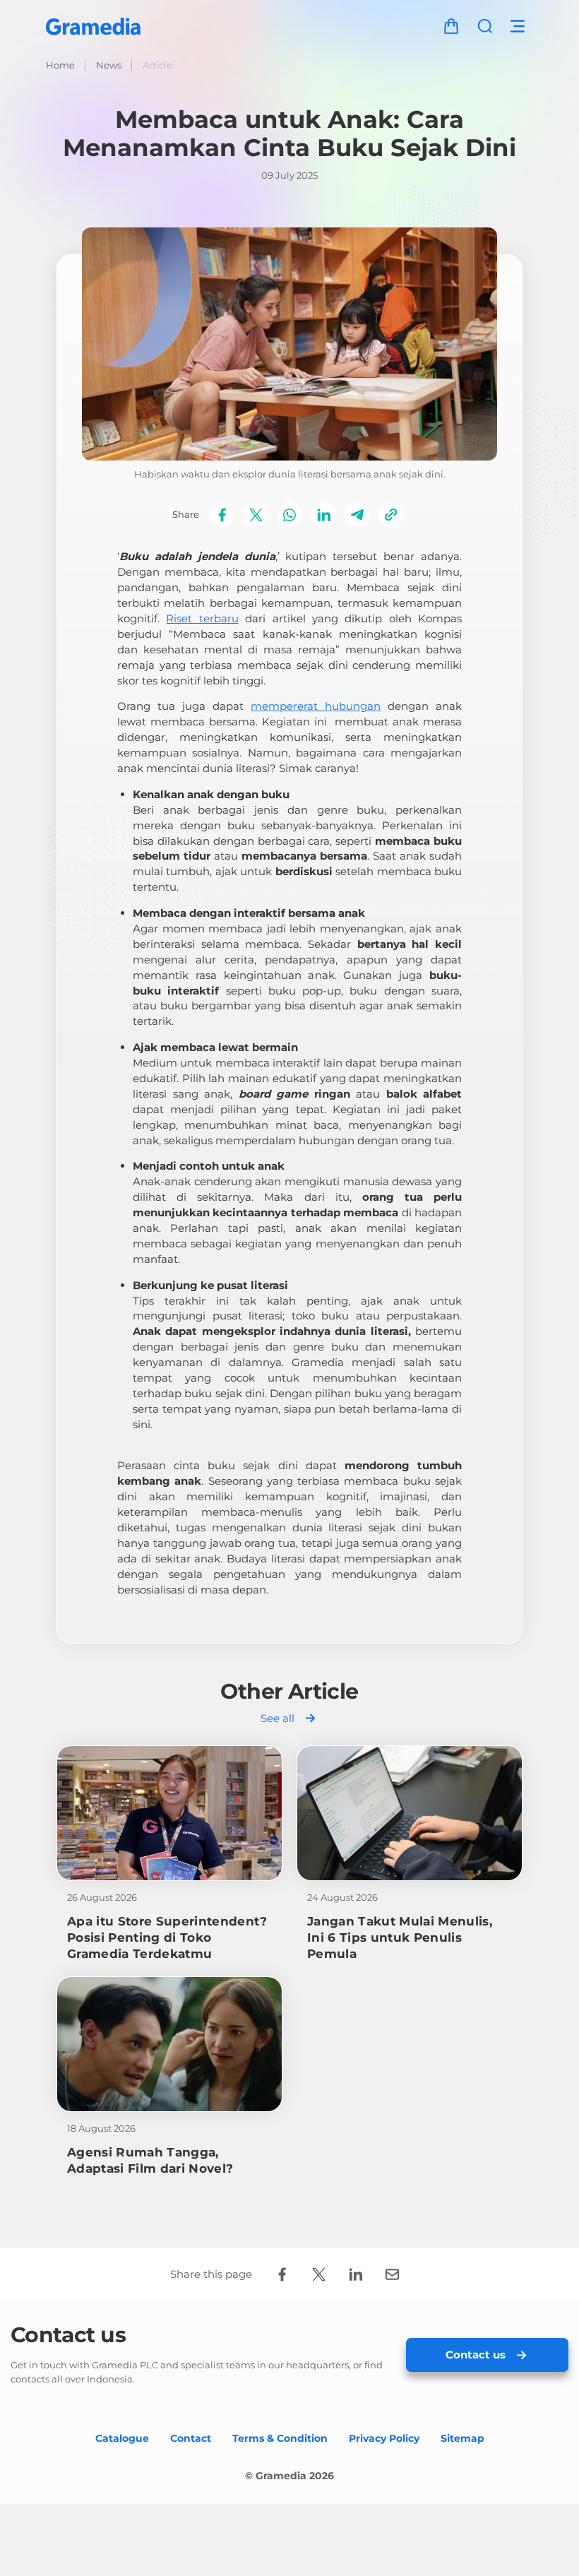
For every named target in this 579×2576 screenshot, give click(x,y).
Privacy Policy (384, 2438)
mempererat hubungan (316, 706)
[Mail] (392, 2274)
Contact (191, 2438)
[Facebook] (222, 515)
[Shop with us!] (451, 26)
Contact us (476, 2355)
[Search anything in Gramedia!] (485, 26)
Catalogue (122, 2438)
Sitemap (462, 2438)
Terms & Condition (280, 2438)
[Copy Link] (391, 515)
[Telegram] (357, 515)
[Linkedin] (323, 515)
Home (60, 65)
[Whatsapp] (289, 515)
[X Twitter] (256, 515)
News (109, 65)
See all (277, 1718)
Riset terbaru (202, 618)
